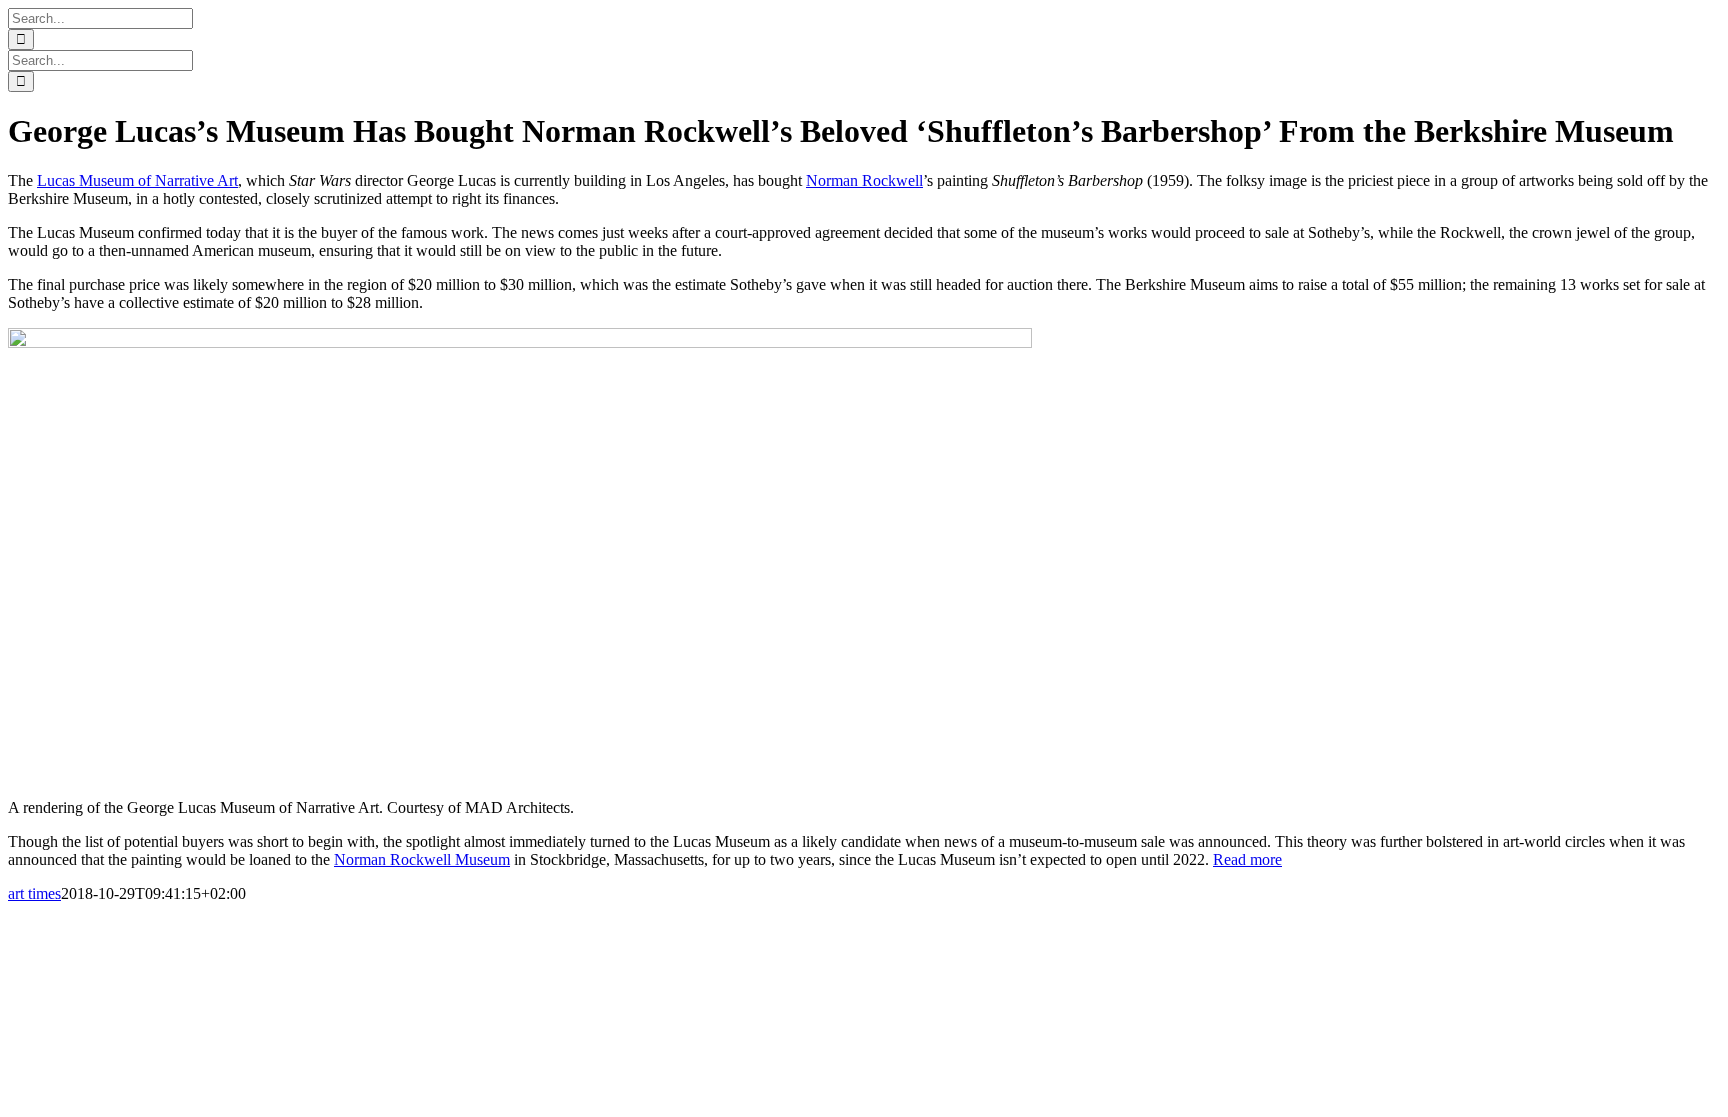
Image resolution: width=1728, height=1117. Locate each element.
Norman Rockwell (864, 180)
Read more (1247, 859)
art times (34, 893)
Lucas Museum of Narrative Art (137, 180)
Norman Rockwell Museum (422, 859)
